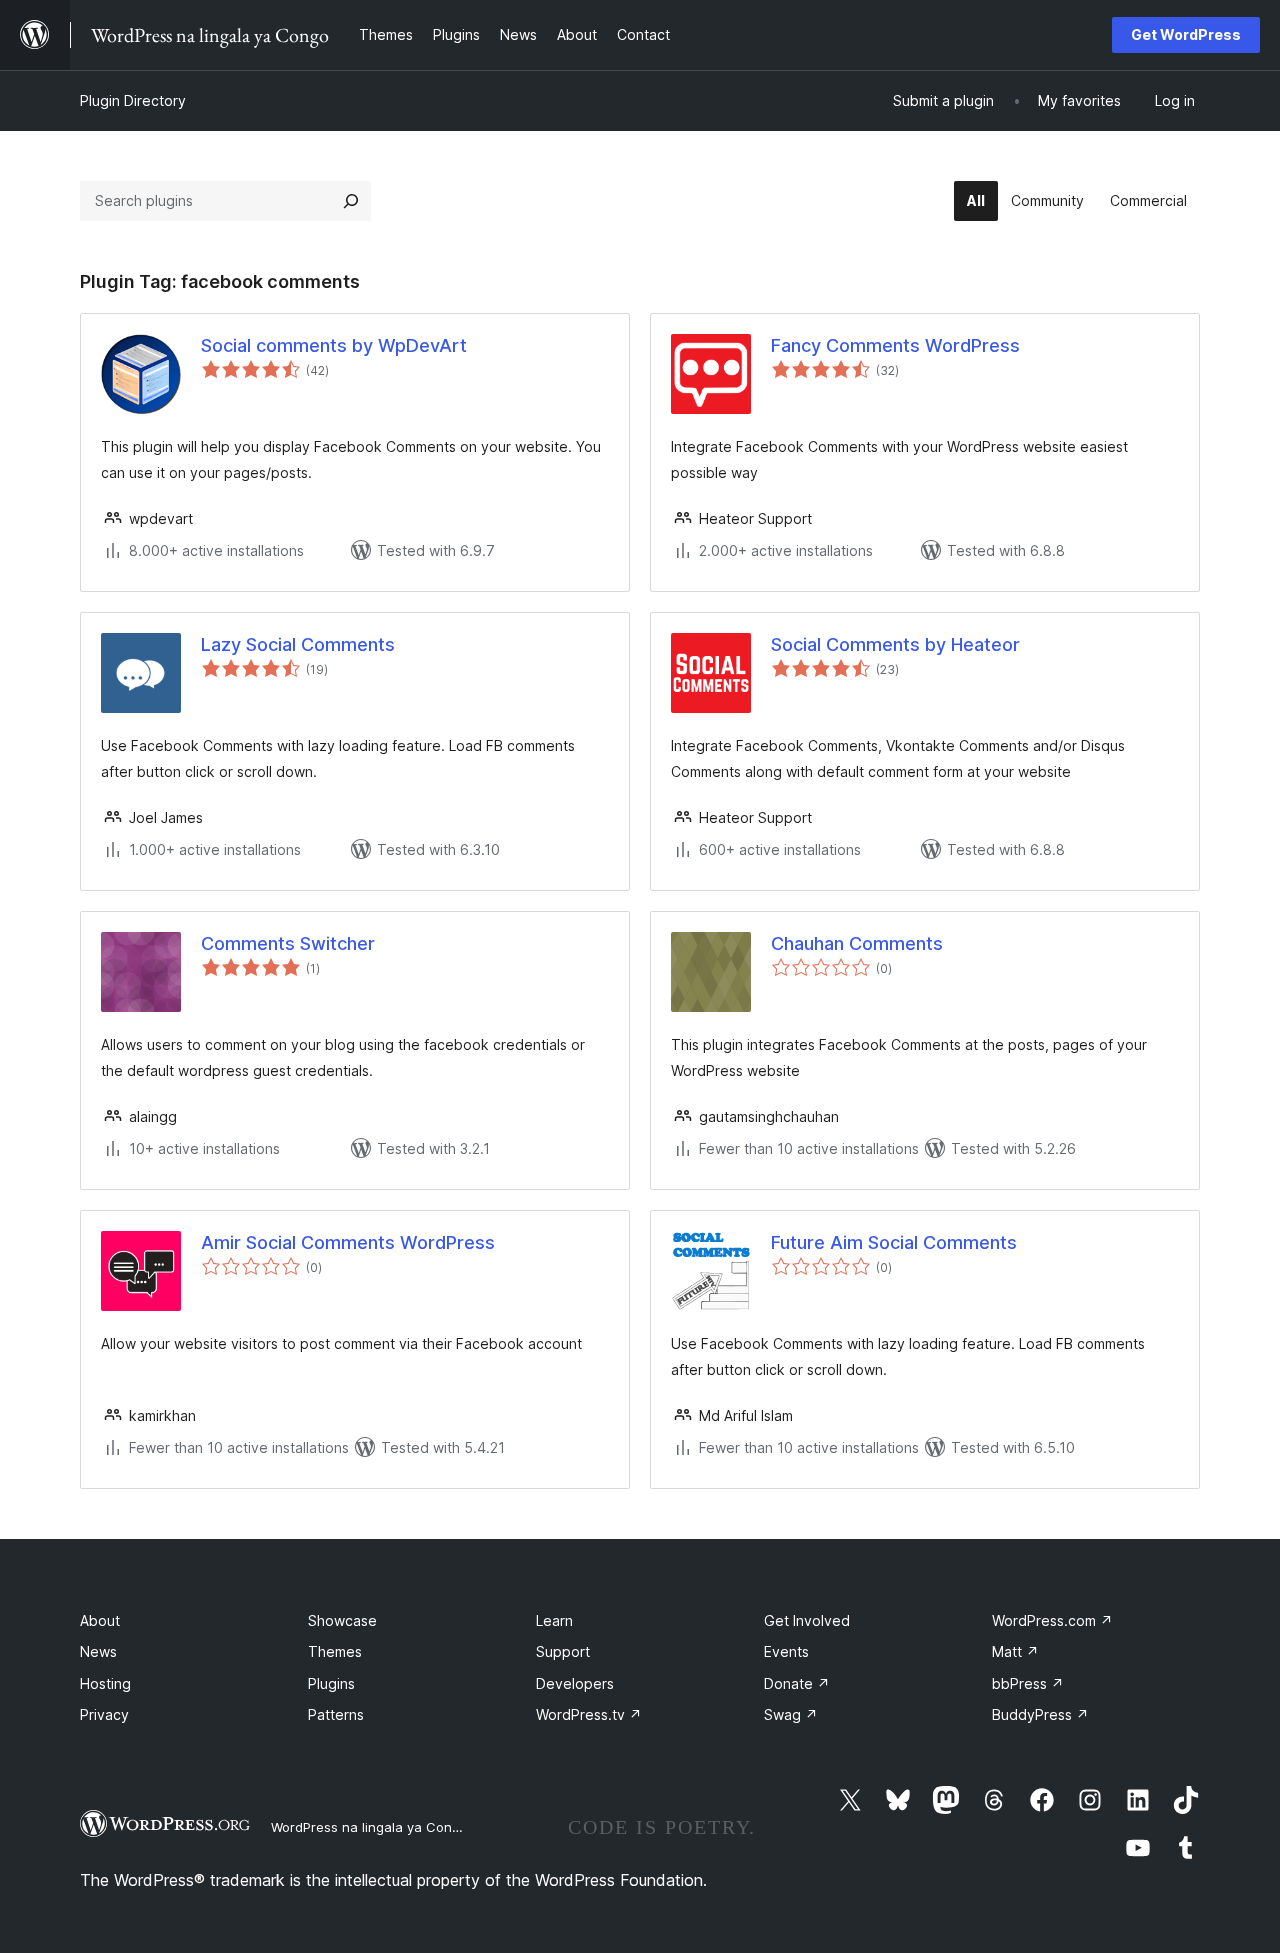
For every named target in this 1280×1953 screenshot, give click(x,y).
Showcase (342, 1620)
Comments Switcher (288, 943)
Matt (1015, 1651)
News (98, 1651)
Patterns (336, 1714)
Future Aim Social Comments (894, 1242)
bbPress (1028, 1683)
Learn (554, 1620)
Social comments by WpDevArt (334, 345)
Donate (797, 1683)
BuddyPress (1040, 1714)
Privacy (104, 1714)
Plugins (331, 1683)
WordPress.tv (589, 1714)
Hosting (105, 1683)
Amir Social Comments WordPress (348, 1242)
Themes (335, 1651)
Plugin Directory (133, 100)
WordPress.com (1052, 1620)
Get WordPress (1186, 34)
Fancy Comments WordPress (895, 345)
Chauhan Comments (857, 943)
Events (786, 1651)
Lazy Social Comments (298, 644)
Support (563, 1651)
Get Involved (807, 1620)
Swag (791, 1714)
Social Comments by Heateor (895, 644)
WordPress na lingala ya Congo (369, 1827)
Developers (575, 1683)
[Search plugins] (351, 201)
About (100, 1620)
